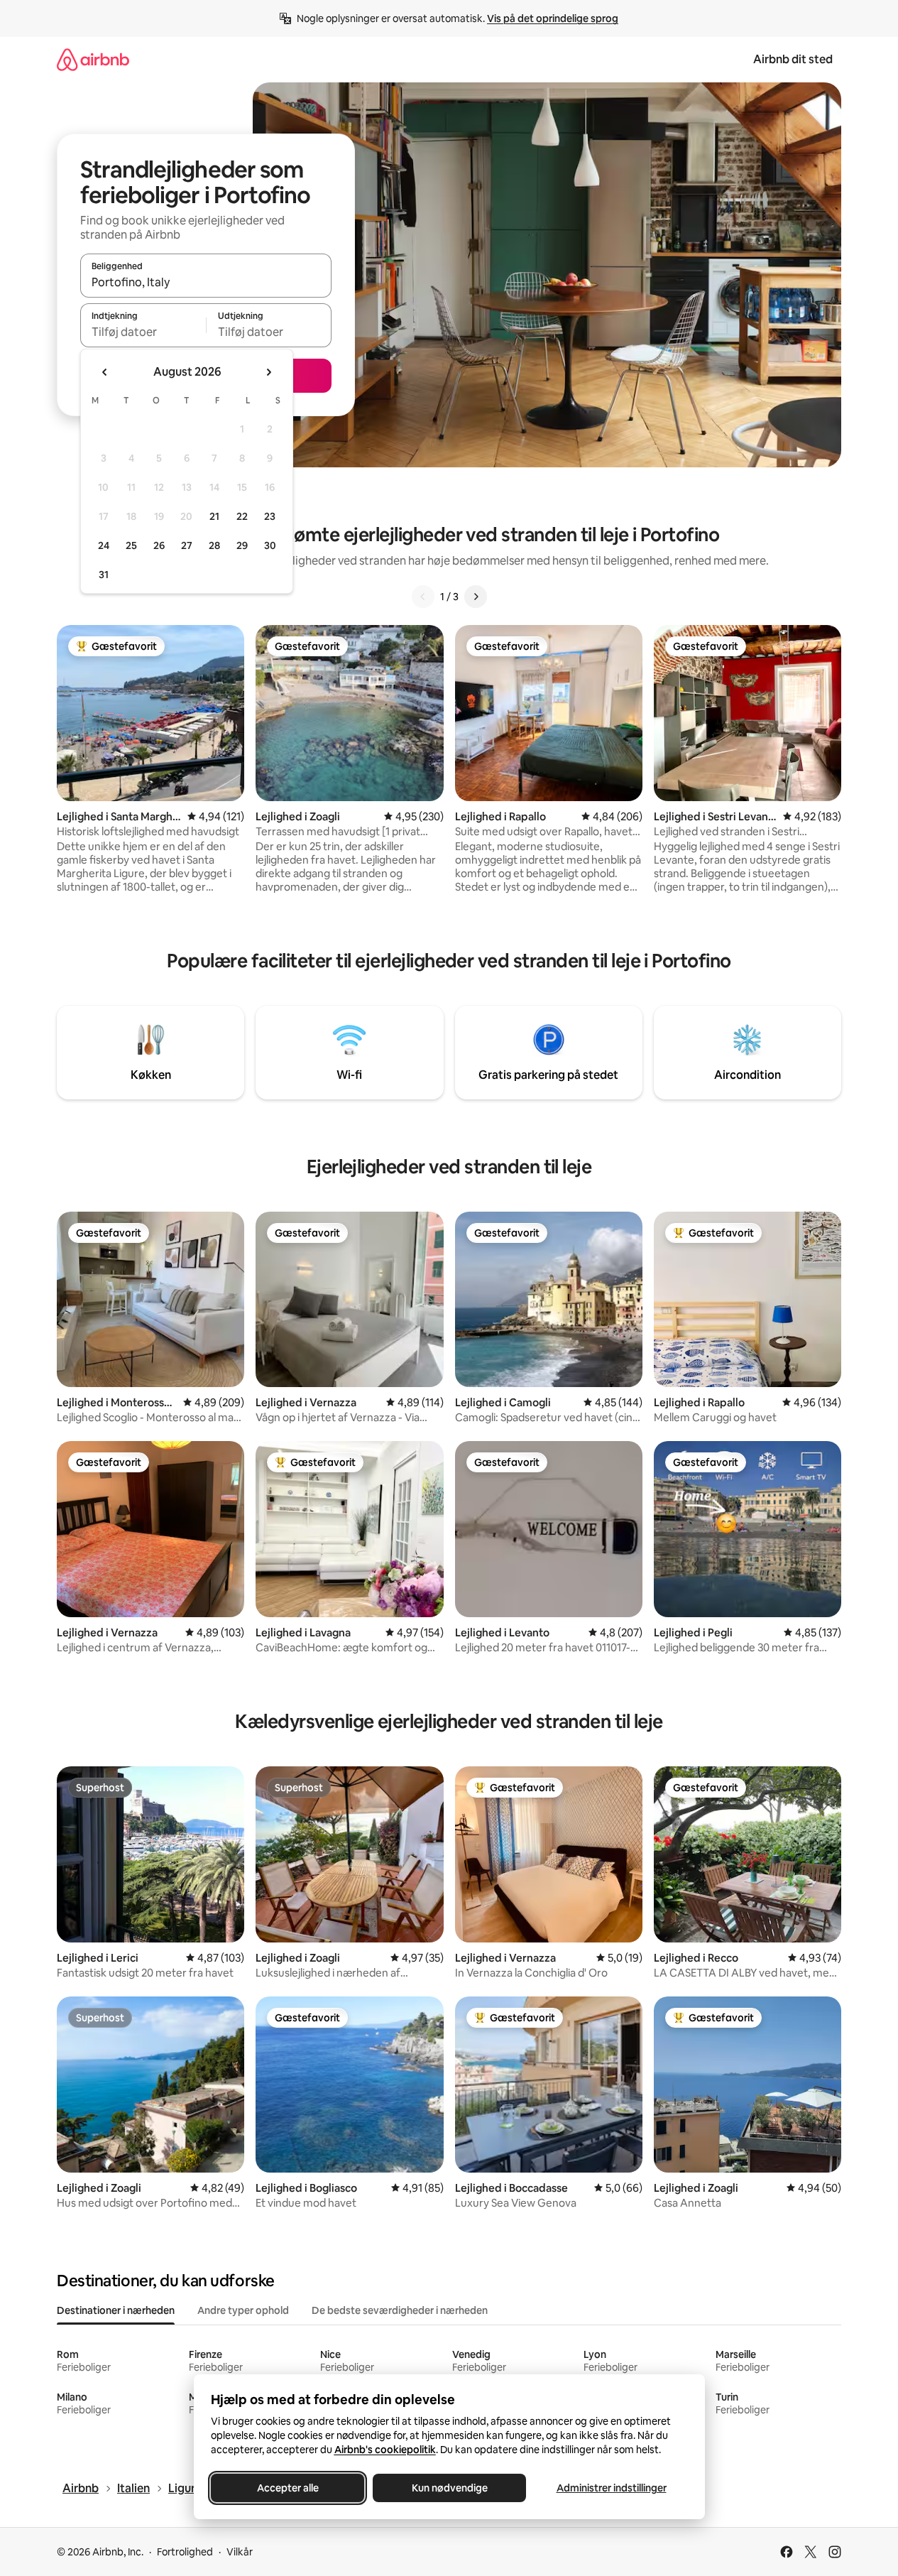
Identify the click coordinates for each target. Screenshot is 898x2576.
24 (104, 545)
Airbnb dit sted (793, 59)
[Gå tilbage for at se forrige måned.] (105, 372)
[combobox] (206, 282)
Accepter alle (287, 2488)
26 (159, 545)
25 (131, 545)
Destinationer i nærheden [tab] (116, 2310)
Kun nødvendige (449, 2488)
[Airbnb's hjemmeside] (93, 59)
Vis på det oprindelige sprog (553, 18)
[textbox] (143, 332)
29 (242, 545)
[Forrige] (423, 597)
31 (104, 575)
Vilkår (240, 2552)
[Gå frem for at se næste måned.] (268, 372)
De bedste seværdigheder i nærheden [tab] (400, 2310)
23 (270, 516)
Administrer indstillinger (611, 2488)
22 (242, 516)
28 (214, 545)
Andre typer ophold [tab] (243, 2310)
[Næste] (476, 597)
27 (187, 545)
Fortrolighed (185, 2552)
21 (214, 516)
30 (270, 545)
